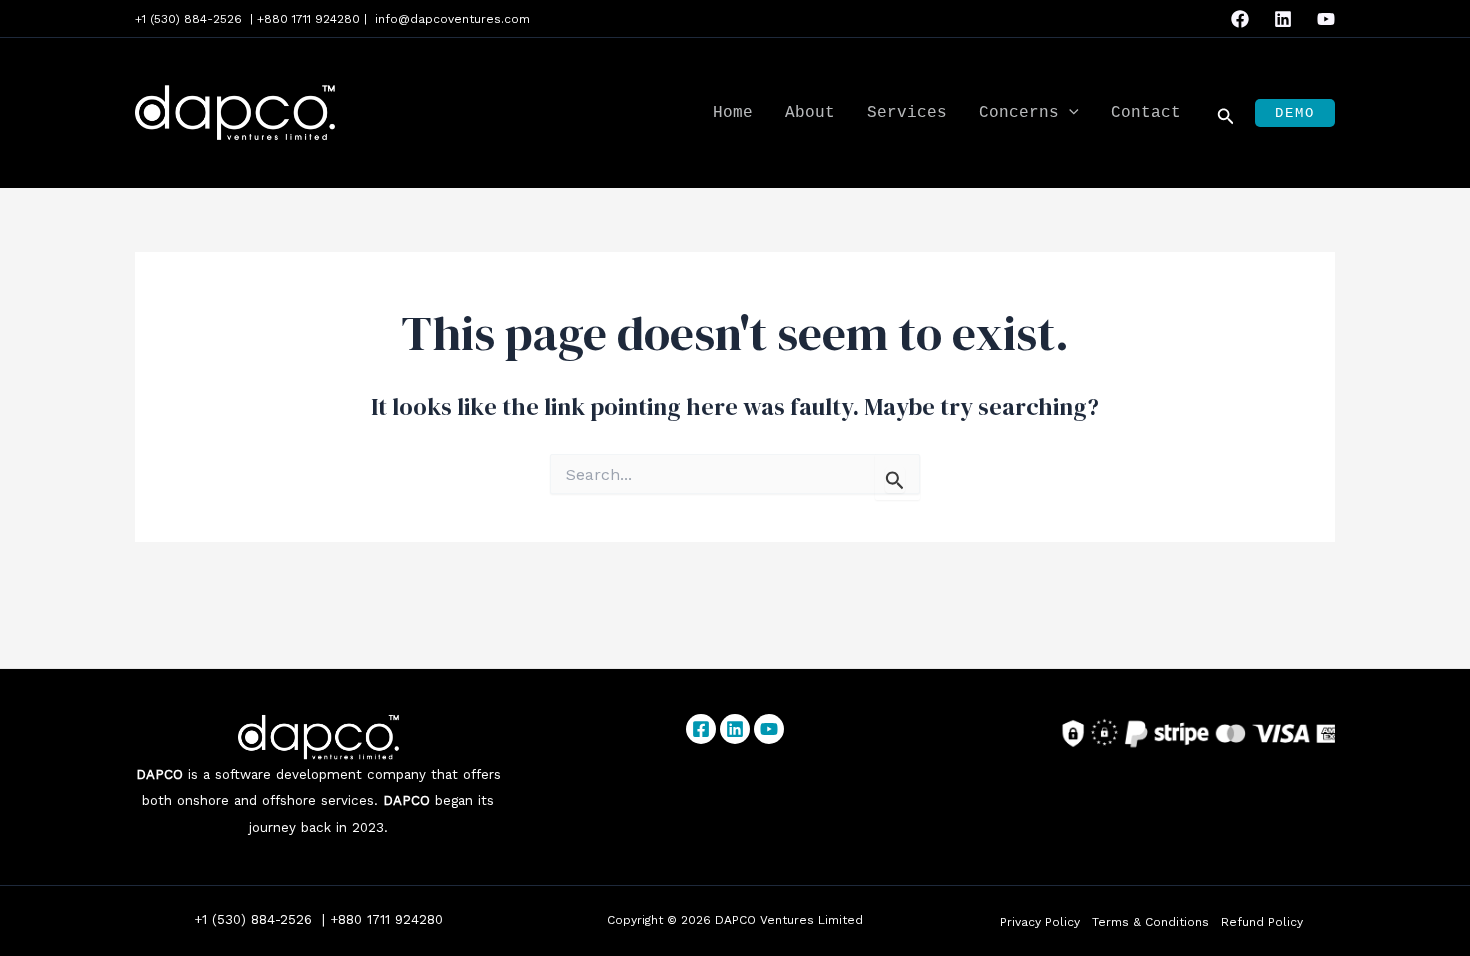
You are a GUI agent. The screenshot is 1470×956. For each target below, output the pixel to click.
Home (733, 113)
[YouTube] (1326, 19)
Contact (1146, 113)
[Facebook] (1240, 19)
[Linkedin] (1283, 19)
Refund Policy (1262, 922)
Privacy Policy (1040, 922)
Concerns (1019, 113)
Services (907, 113)
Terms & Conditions (1150, 922)
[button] (1069, 114)
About (810, 113)
